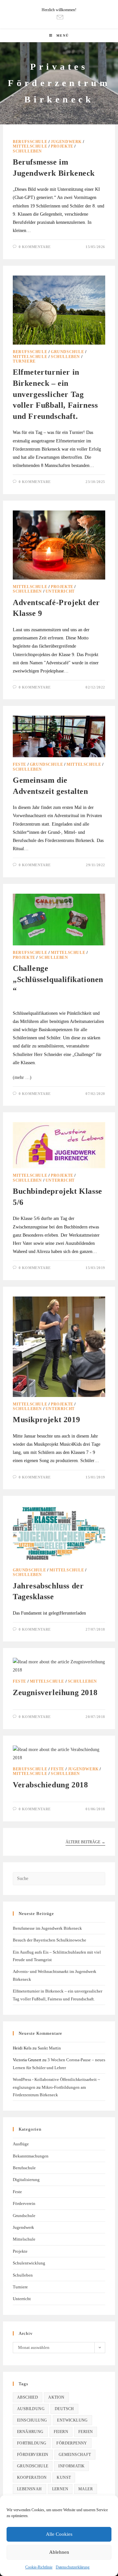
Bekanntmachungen (31, 2156)
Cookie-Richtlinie (39, 2567)
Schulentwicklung (29, 2263)
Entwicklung (72, 2420)
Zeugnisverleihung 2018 (55, 1692)
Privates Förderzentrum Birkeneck (59, 83)
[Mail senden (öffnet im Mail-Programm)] (59, 17)
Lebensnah (29, 2489)
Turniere (24, 361)
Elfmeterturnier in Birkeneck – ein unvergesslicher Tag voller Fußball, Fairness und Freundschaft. (55, 394)
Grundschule (68, 352)
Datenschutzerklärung (73, 2567)
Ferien (86, 2432)
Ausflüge (21, 2144)
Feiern (61, 2432)
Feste (20, 764)
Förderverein (24, 2203)
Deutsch (64, 2409)
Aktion (56, 2397)
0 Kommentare (35, 247)
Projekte (62, 146)
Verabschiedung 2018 (50, 1785)
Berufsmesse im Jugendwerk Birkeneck (47, 1928)
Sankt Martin (49, 2048)
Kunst (64, 2478)
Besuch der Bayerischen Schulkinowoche (49, 1940)
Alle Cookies (59, 2534)
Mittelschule (30, 146)
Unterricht (60, 591)
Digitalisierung (26, 2180)
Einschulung (32, 2420)
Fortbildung (32, 2443)
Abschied (28, 2397)
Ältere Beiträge (85, 1842)
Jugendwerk (66, 142)
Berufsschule (30, 142)
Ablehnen (59, 2552)
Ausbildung (31, 2409)
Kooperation (32, 2478)
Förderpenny (72, 2443)
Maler (86, 2489)
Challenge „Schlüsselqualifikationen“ (58, 979)
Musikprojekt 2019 (46, 1420)
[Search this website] (59, 1878)
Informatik (71, 2466)
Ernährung (30, 2432)
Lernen (60, 2489)
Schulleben (27, 151)
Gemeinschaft (75, 2455)
